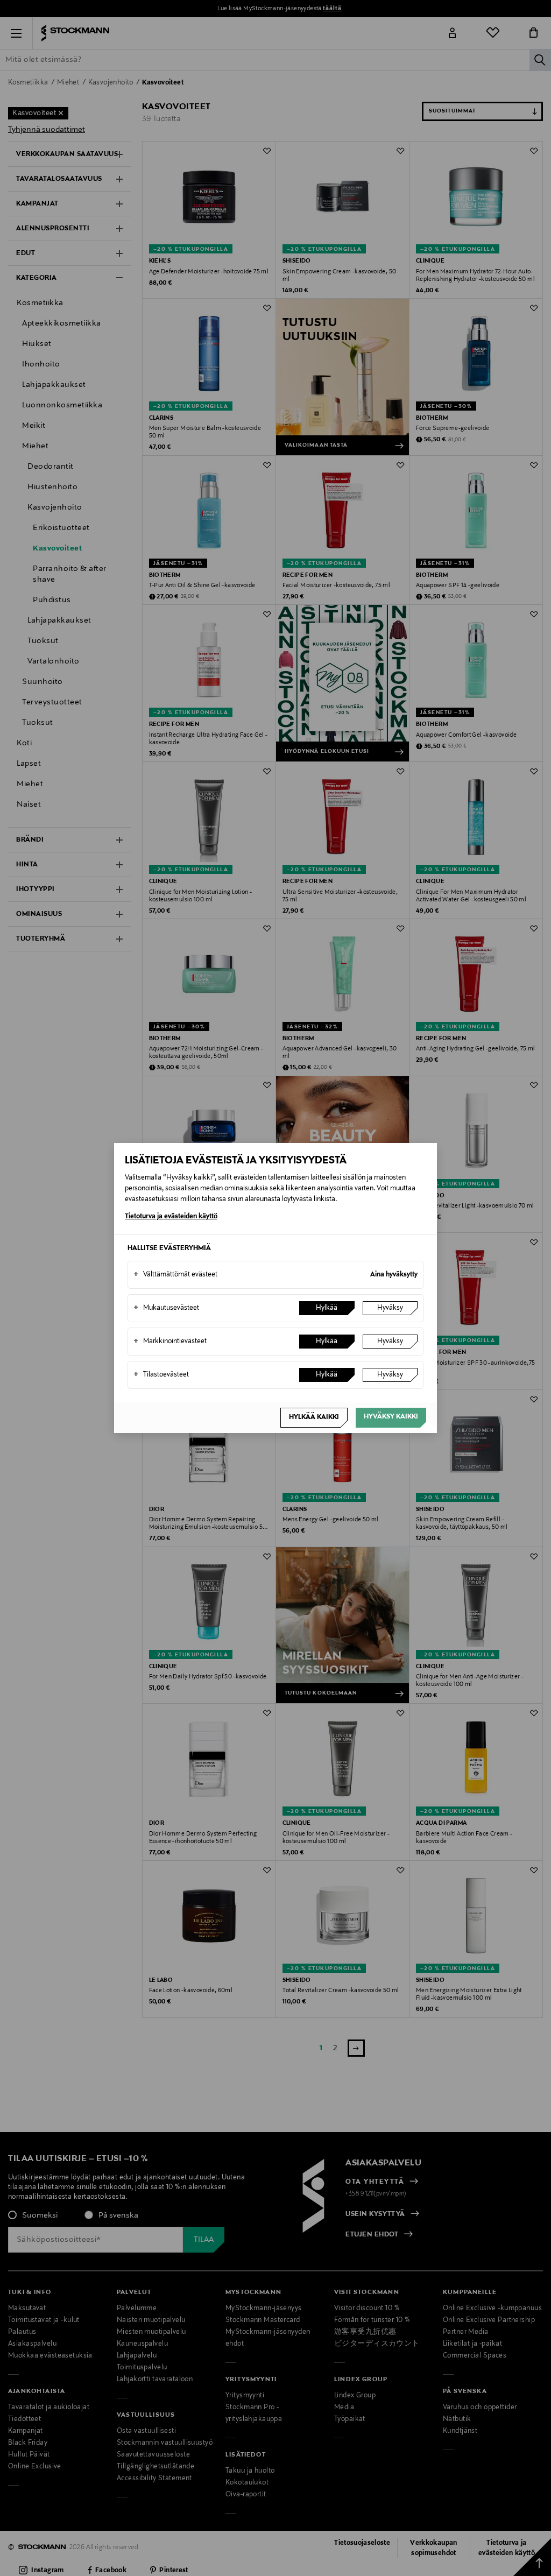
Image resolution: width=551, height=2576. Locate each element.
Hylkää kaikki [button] (314, 1417)
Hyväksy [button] (390, 1308)
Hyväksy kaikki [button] (391, 1417)
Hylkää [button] (327, 1308)
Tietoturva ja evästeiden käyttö (171, 1217)
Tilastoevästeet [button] (161, 1375)
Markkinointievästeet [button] (170, 1342)
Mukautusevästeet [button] (166, 1308)
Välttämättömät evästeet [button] (175, 1275)
